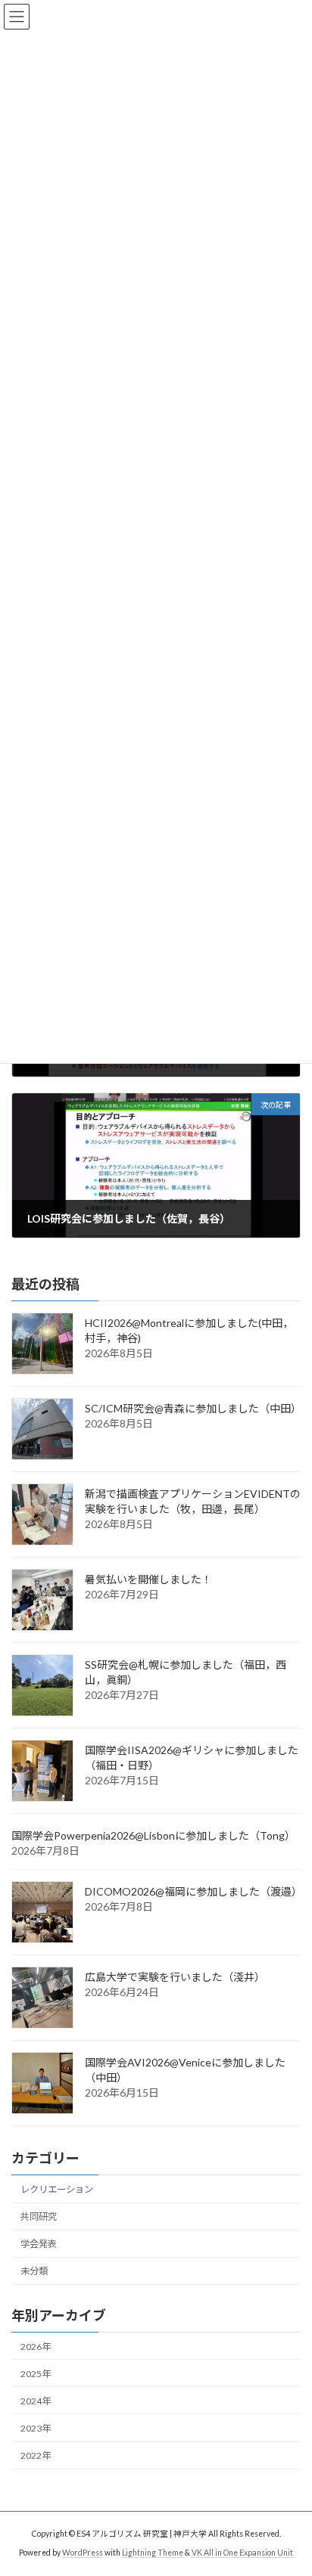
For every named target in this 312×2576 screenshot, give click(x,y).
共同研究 (39, 2216)
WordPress (83, 2553)
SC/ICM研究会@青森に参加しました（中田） (193, 1408)
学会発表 (39, 2244)
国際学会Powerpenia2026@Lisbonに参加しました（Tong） (153, 1835)
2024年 (36, 2401)
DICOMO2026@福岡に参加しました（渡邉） (193, 1891)
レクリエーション (57, 2189)
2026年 (36, 2346)
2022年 (36, 2455)
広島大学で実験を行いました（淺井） (175, 1977)
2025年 (36, 2374)
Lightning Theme (153, 2553)
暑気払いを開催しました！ (148, 1579)
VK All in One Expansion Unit (242, 2553)
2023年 (36, 2428)
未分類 (34, 2271)
